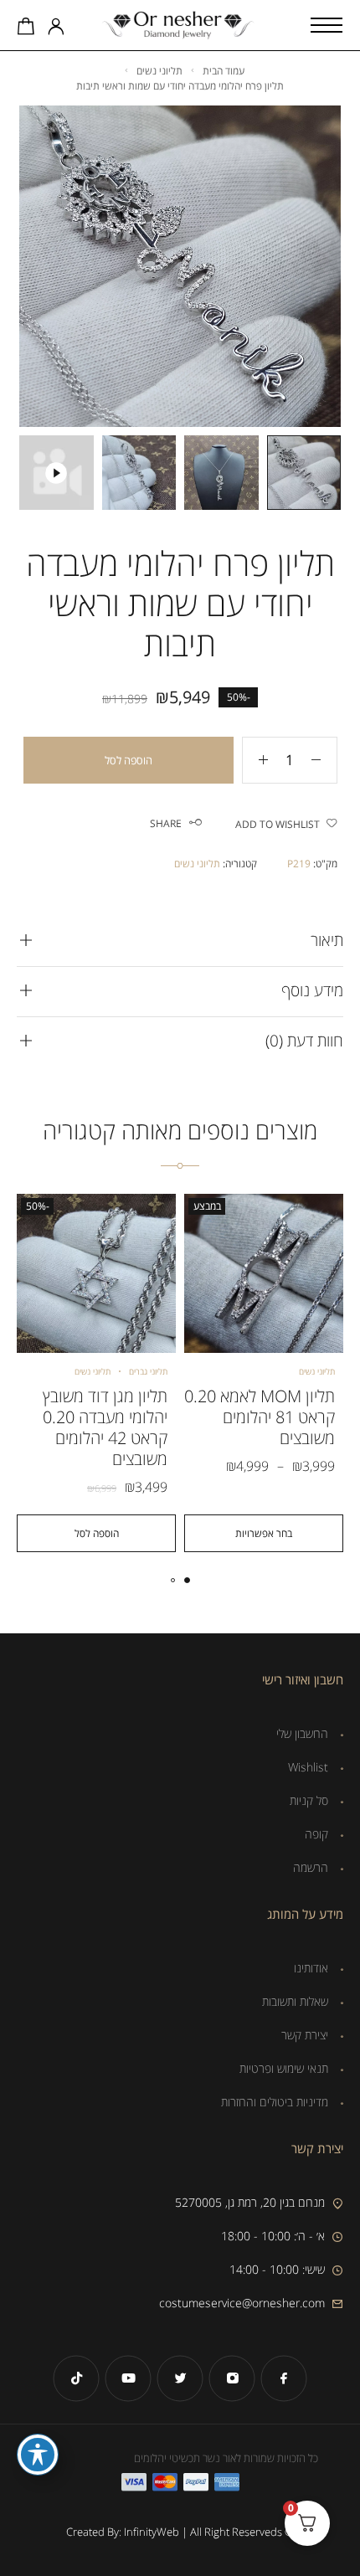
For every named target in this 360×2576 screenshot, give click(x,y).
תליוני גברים (148, 1371)
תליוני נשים (159, 71)
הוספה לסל (129, 760)
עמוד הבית (224, 71)
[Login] (56, 28)
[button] (96, 1533)
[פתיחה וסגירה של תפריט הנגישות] (38, 2455)
